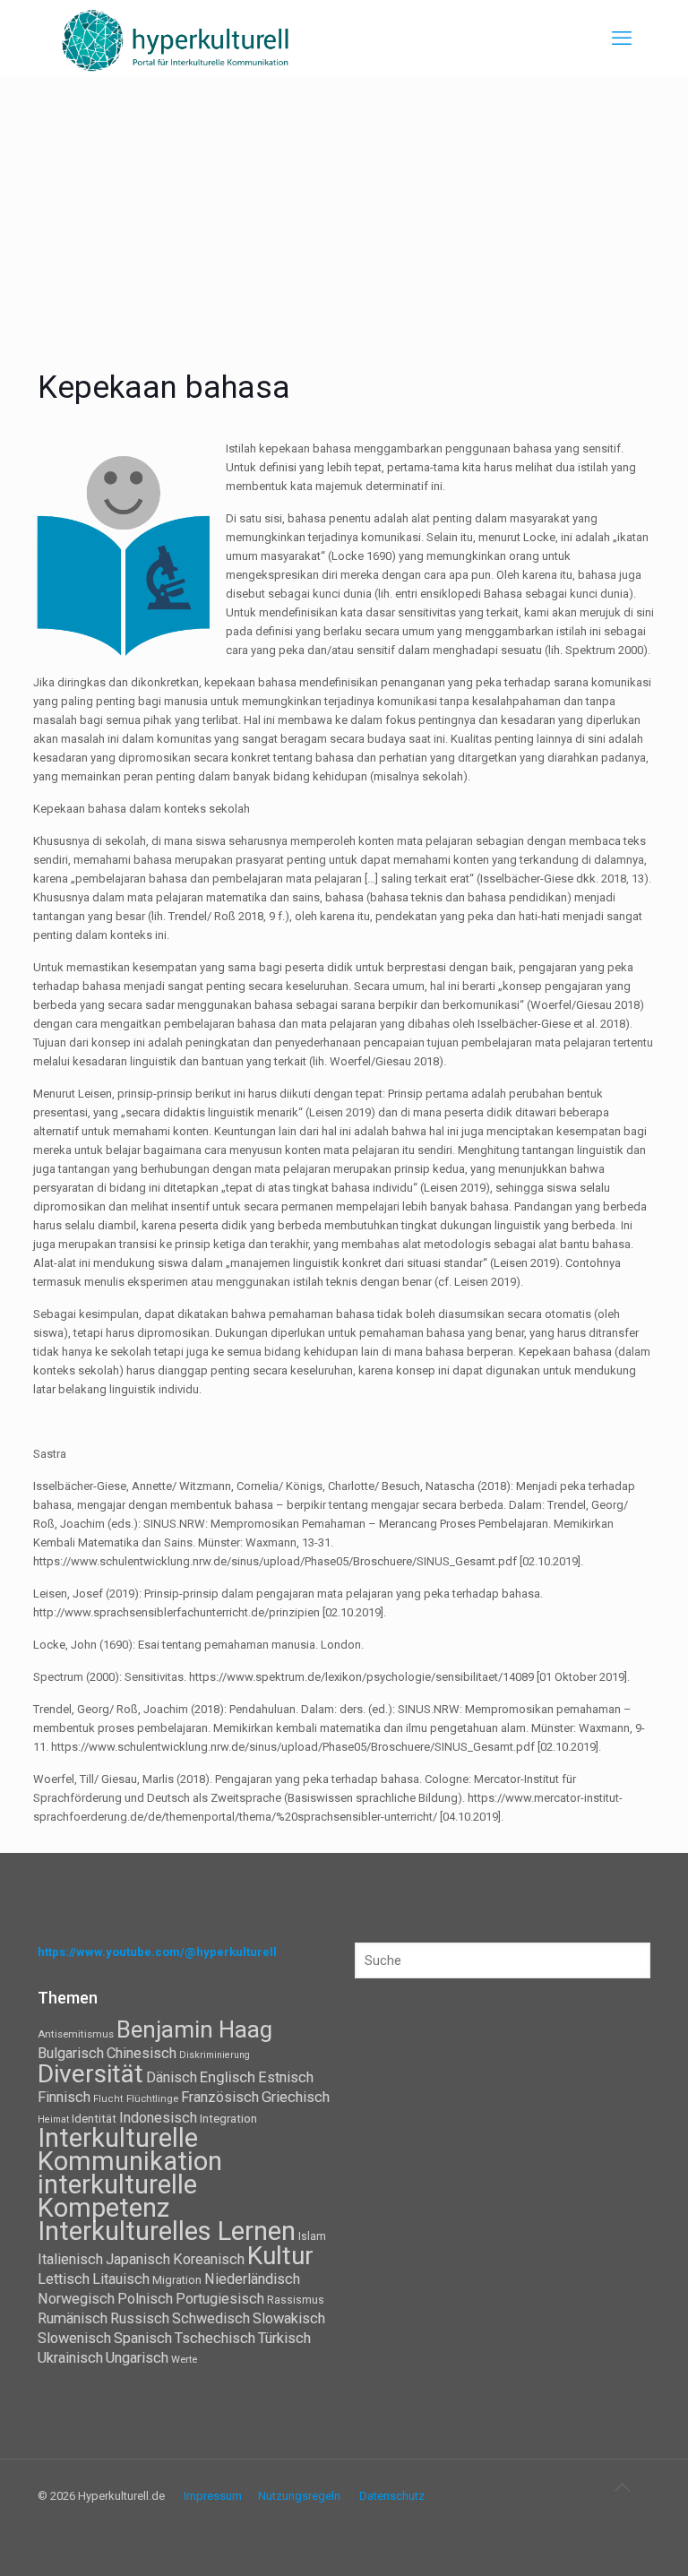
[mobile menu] (622, 39)
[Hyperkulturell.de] (176, 38)
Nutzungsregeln (299, 2496)
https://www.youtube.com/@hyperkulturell (157, 1952)
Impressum (213, 2496)
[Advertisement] (344, 211)
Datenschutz (392, 2496)
